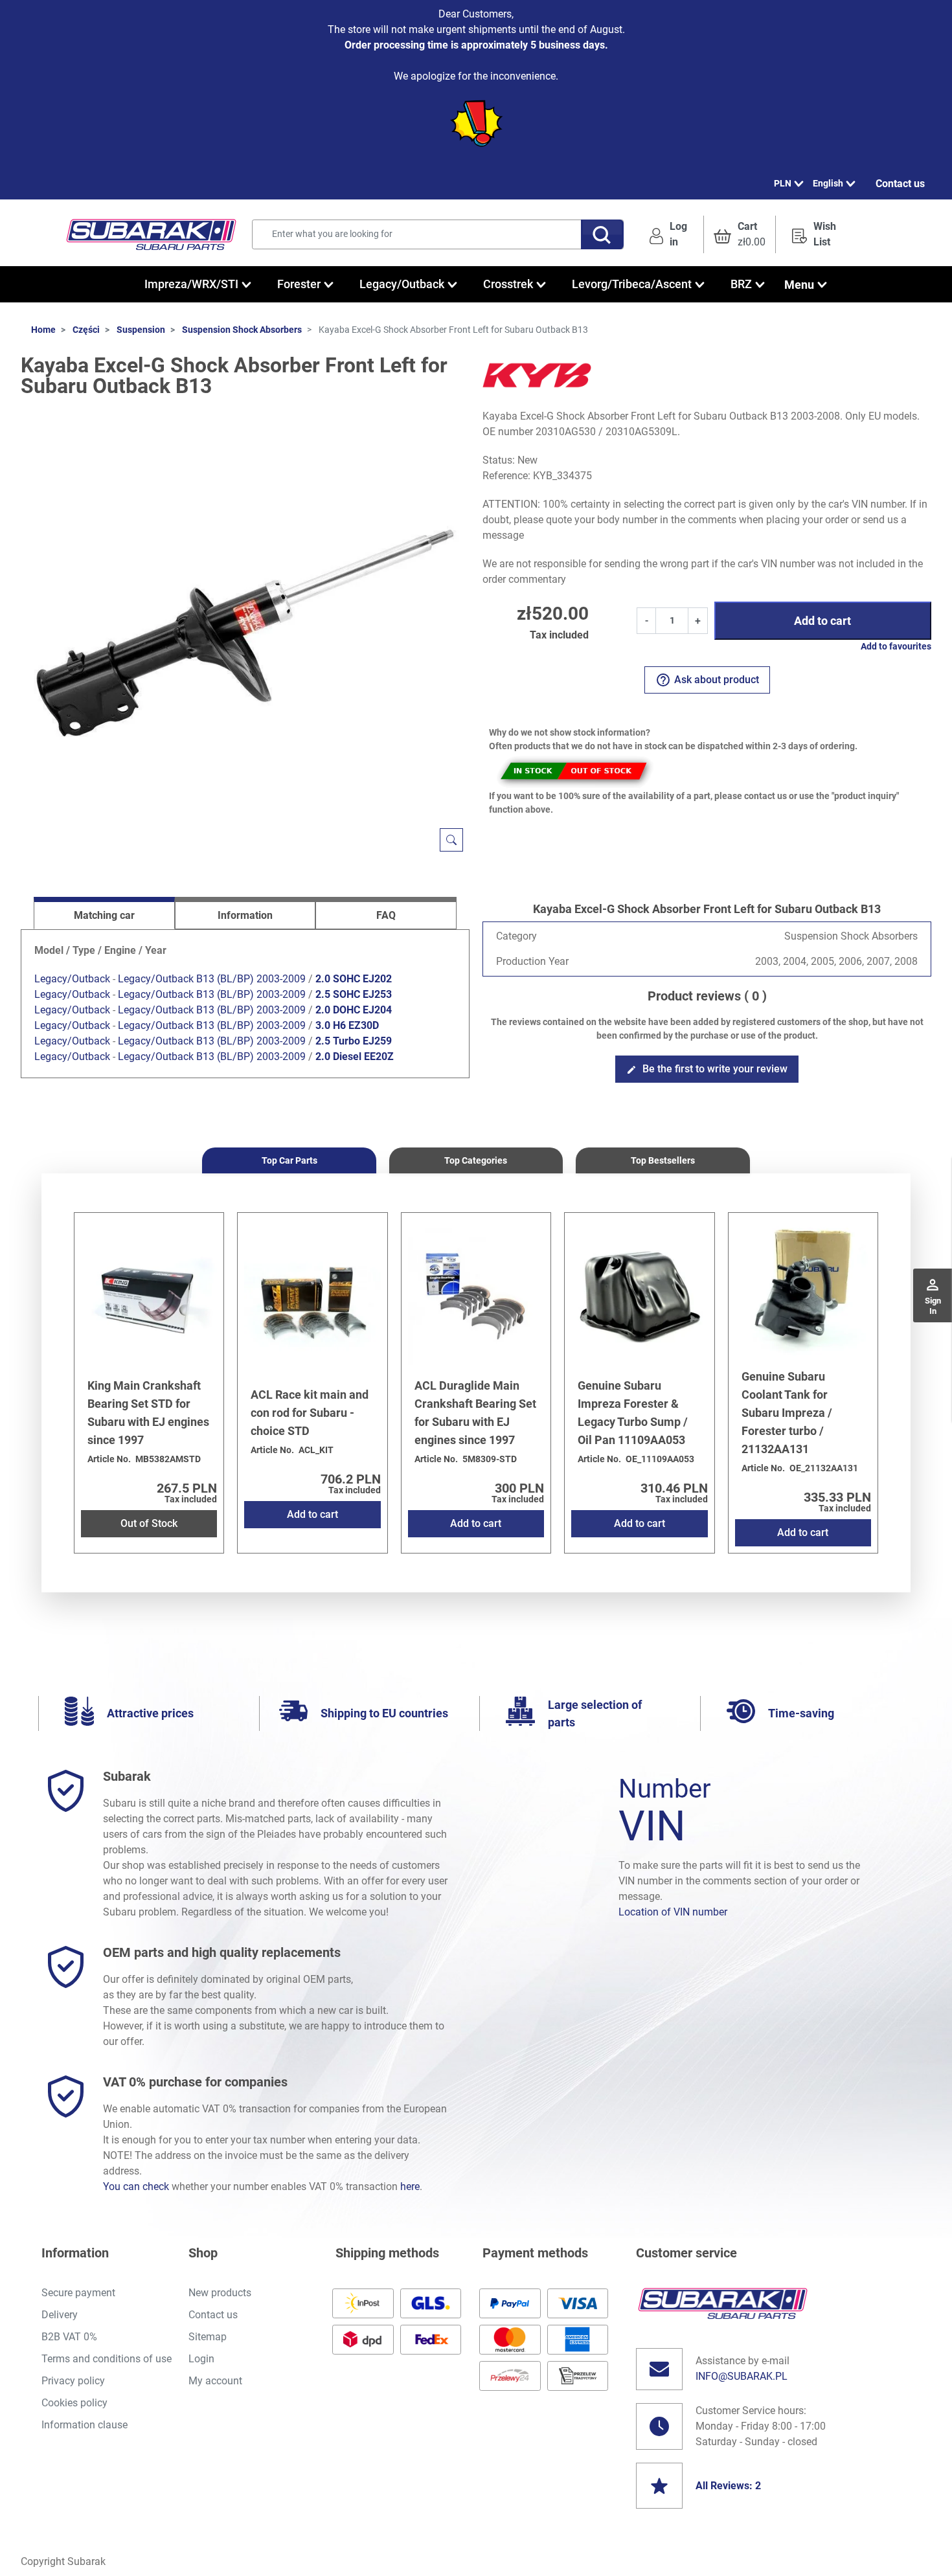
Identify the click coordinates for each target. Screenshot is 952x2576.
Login (201, 2359)
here (410, 2186)
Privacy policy (73, 2381)
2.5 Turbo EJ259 (354, 1041)
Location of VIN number (673, 1912)
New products (220, 2293)
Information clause (85, 2425)
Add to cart (822, 621)
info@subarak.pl (742, 2376)
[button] (740, 234)
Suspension (141, 330)
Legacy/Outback (72, 979)
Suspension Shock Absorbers (242, 330)
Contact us (900, 184)
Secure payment (78, 2293)
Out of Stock (149, 1523)
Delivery (60, 2315)
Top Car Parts (289, 1160)
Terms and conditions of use (107, 2359)
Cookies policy (74, 2403)
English (828, 183)
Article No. (109, 1459)
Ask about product (707, 680)
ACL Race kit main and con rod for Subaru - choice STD (310, 1413)
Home (43, 330)
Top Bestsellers (663, 1160)
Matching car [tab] (104, 915)
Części (86, 330)
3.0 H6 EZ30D (347, 1025)
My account (215, 2381)
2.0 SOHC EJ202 (354, 979)
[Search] (602, 234)
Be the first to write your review (707, 1069)
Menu (799, 285)
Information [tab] (245, 915)
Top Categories (476, 1160)
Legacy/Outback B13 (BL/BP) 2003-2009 (212, 979)
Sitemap (208, 2337)
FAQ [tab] (386, 915)
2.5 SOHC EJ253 (354, 994)
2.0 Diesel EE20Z (355, 1056)
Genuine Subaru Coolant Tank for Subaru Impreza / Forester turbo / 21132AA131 (787, 1413)
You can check (136, 2186)
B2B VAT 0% (69, 2337)
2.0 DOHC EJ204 (354, 1010)
